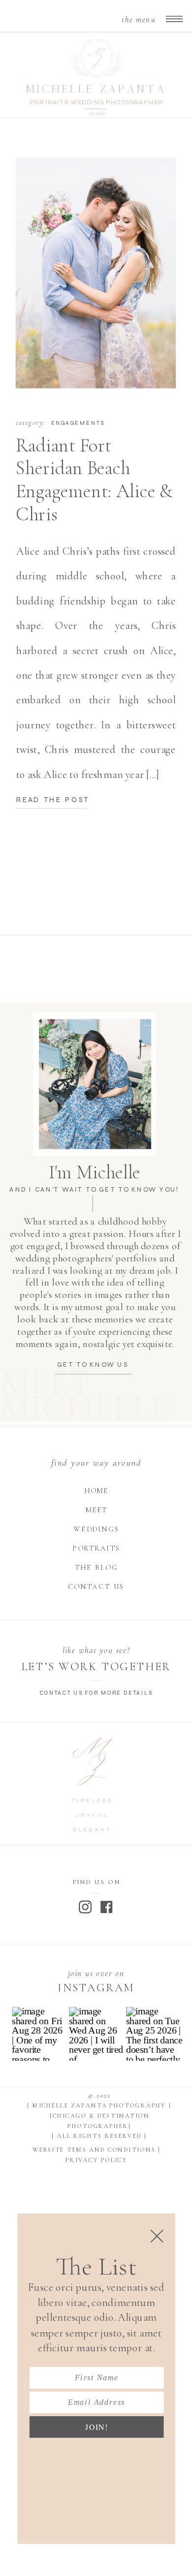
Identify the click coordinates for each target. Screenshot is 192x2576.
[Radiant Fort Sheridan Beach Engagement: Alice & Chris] (96, 273)
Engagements (78, 423)
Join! (96, 2427)
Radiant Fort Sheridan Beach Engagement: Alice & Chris (94, 479)
